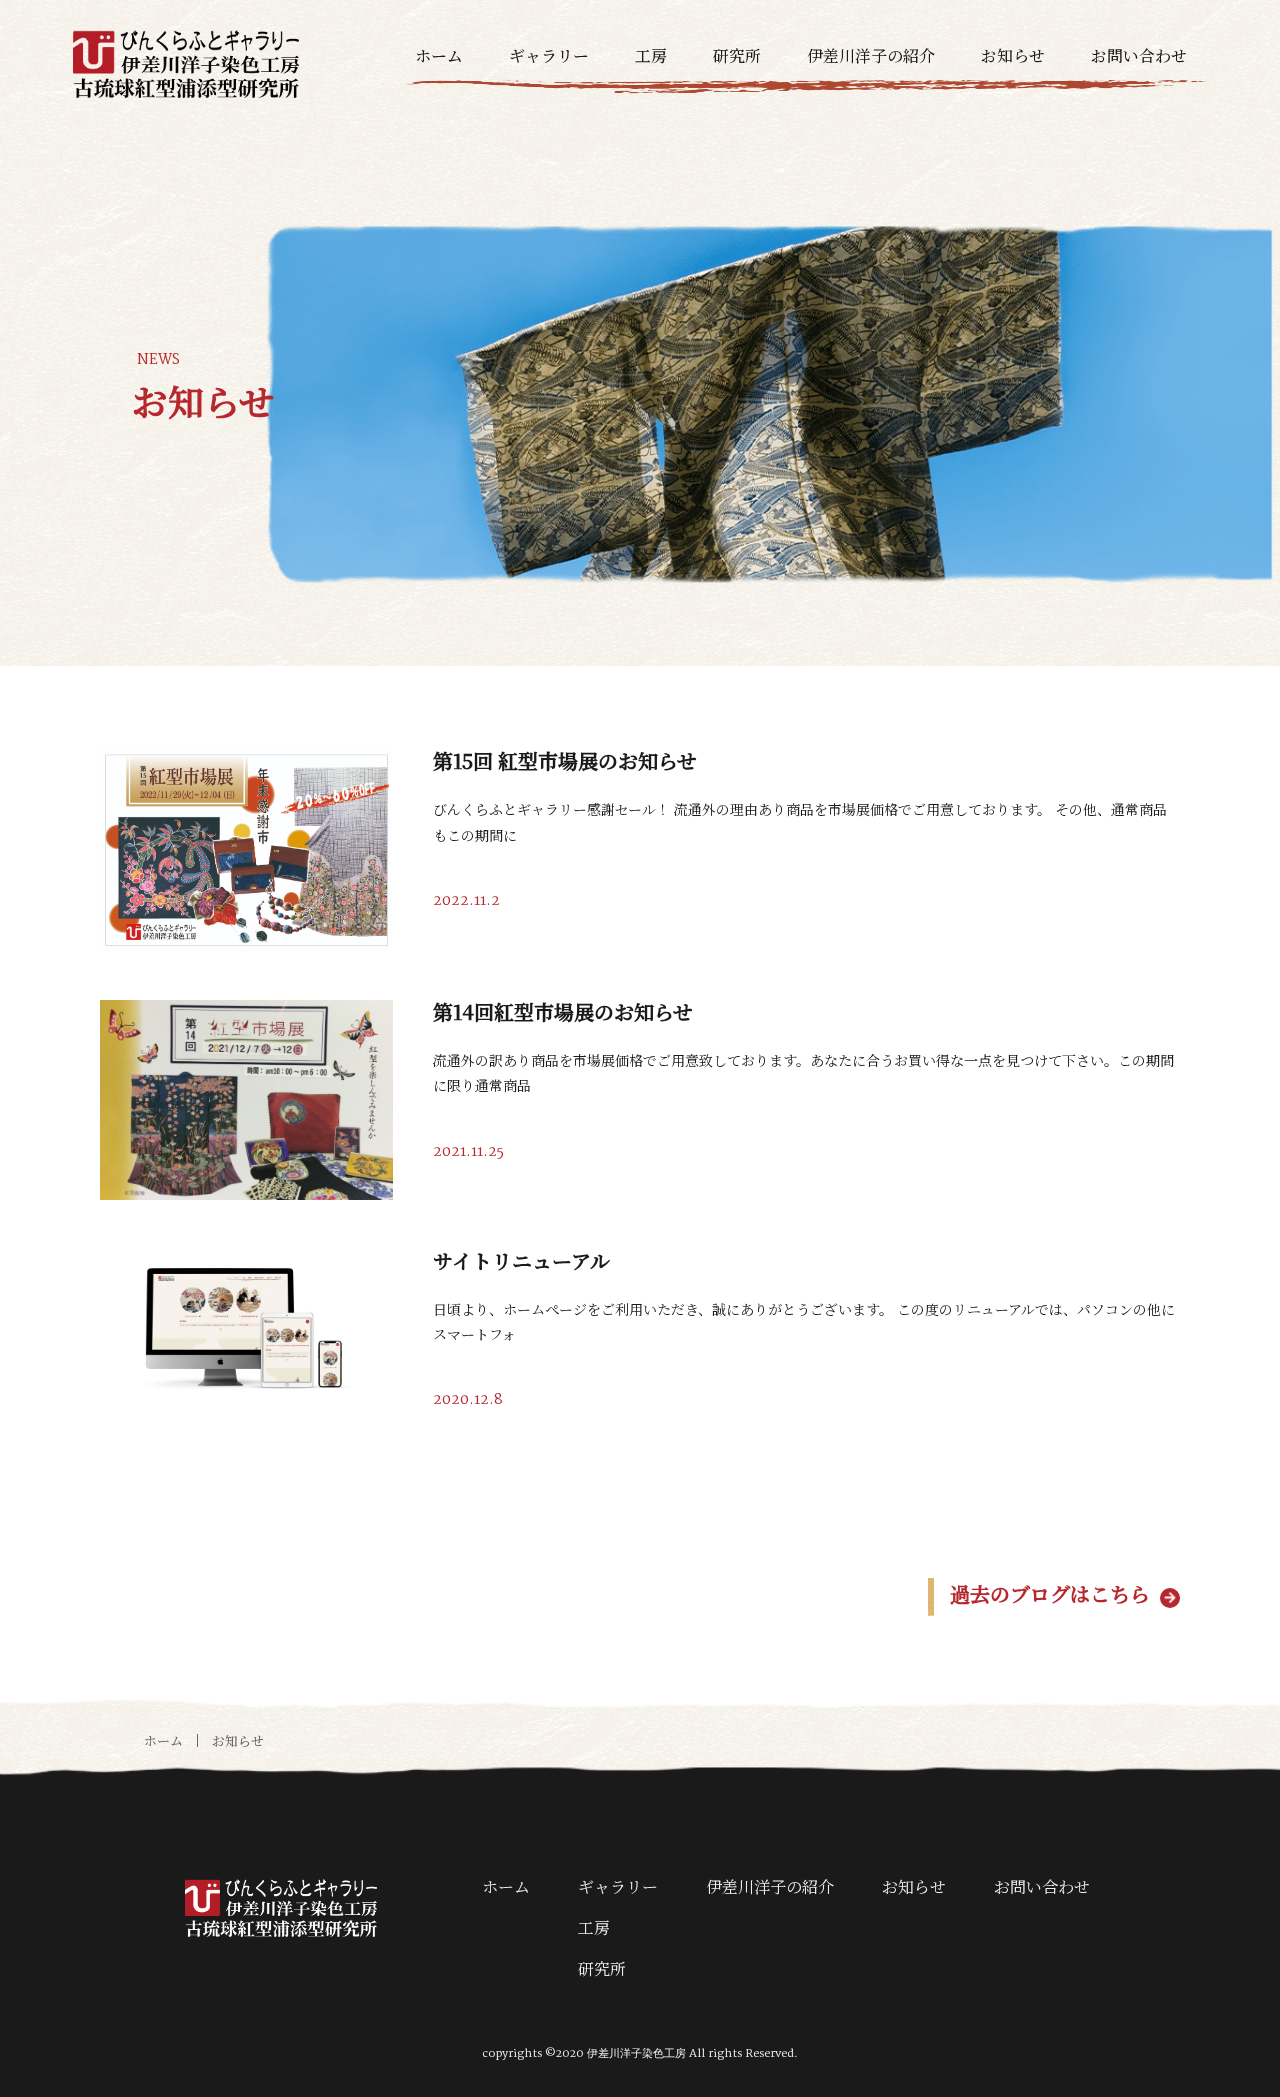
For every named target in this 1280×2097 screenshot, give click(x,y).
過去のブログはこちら (1050, 1593)
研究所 (737, 55)
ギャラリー (549, 55)
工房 (651, 55)
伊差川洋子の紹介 (871, 55)
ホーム (439, 55)
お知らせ (1013, 55)
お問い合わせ (1139, 55)
